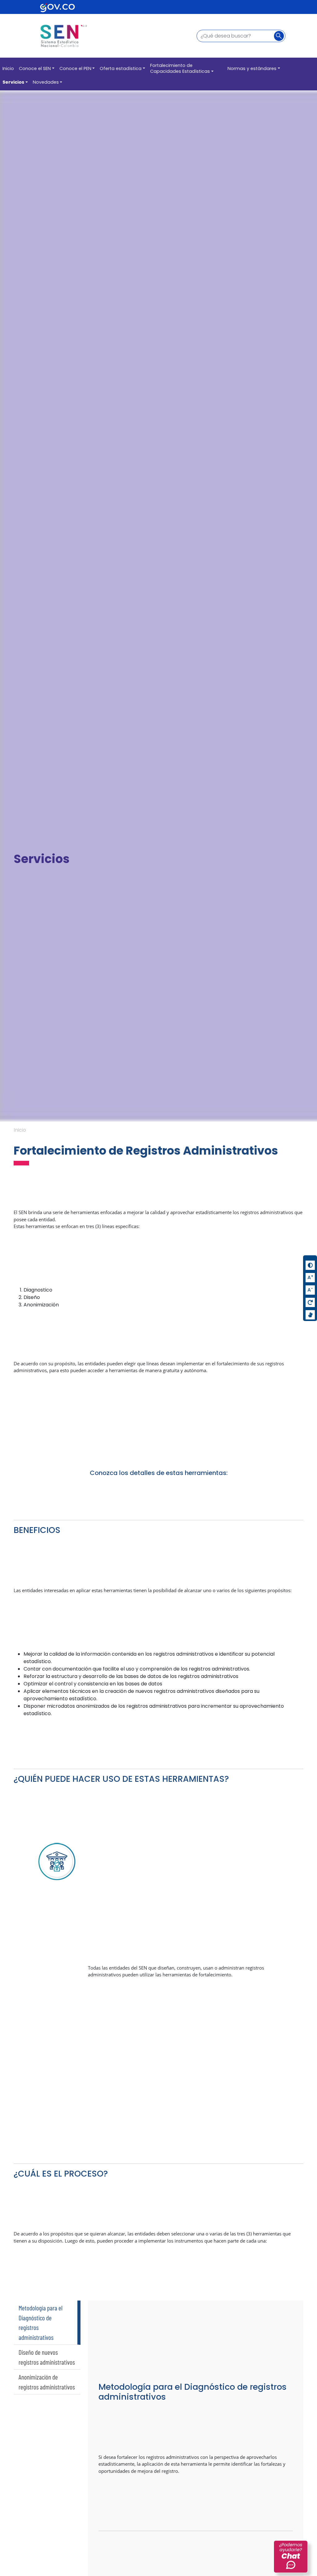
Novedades (46, 82)
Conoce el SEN (35, 68)
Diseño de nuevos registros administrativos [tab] (47, 2357)
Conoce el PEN (75, 68)
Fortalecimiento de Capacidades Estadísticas (180, 68)
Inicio (8, 68)
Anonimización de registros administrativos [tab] (47, 2382)
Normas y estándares (252, 68)
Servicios (13, 82)
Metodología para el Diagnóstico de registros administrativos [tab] (41, 2323)
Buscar (281, 36)
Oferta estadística (121, 68)
